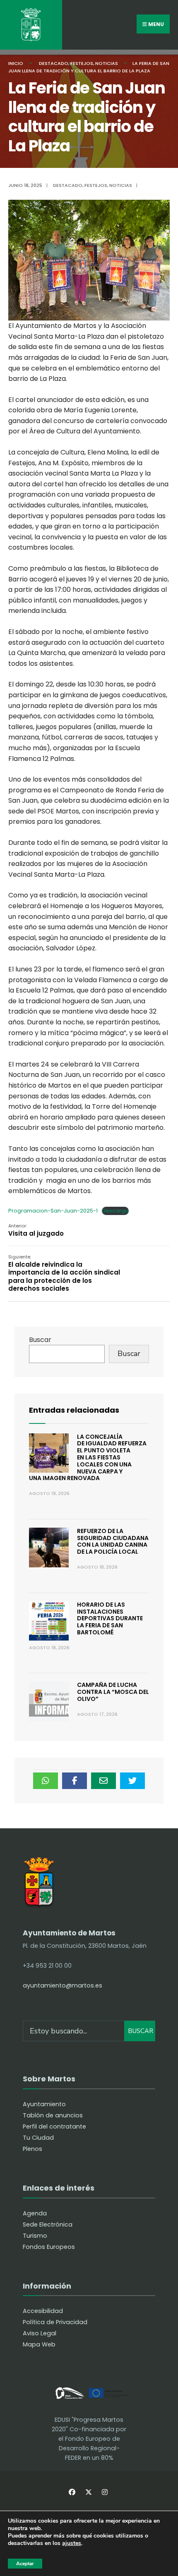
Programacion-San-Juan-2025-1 (53, 1211)
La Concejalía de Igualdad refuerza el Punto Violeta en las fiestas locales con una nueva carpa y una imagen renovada (88, 1458)
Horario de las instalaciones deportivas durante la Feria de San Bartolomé (110, 1618)
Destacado (54, 63)
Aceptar (25, 2564)
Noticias (107, 63)
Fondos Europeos (49, 2247)
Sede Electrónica (48, 2224)
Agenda (35, 2213)
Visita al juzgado (36, 1230)
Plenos (32, 2149)
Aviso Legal (40, 2333)
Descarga (115, 1211)
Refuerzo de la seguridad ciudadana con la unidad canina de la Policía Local (113, 1541)
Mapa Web (39, 2344)
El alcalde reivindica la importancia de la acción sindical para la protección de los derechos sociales (64, 1273)
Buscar (40, 1340)
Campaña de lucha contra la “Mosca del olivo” (113, 1692)
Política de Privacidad (55, 2322)
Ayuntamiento (44, 2104)
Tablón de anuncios (53, 2115)
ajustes (72, 2544)
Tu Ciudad (38, 2138)
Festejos (82, 63)
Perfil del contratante (54, 2126)
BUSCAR (141, 2031)
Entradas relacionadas (74, 1410)
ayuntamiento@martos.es (63, 1985)
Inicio (16, 63)
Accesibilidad (43, 2311)
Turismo (35, 2236)
